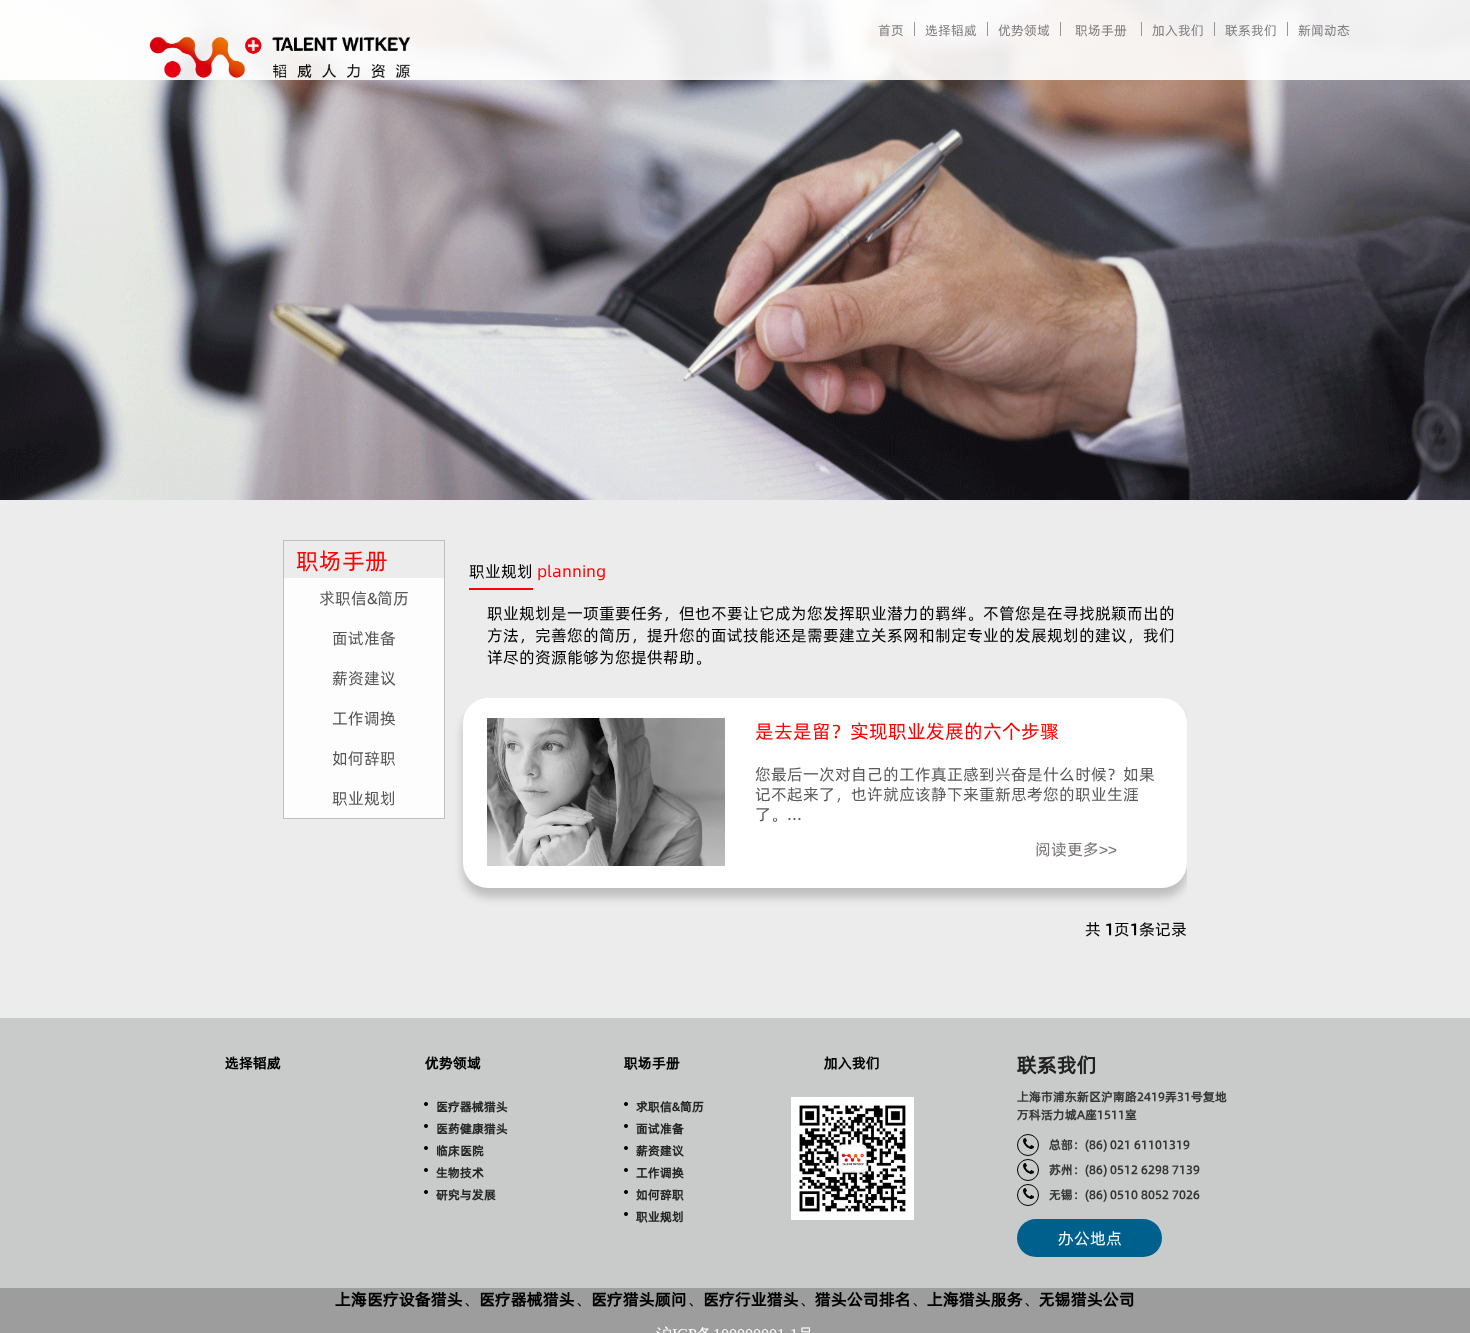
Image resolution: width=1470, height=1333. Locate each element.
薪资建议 (364, 678)
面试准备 (364, 638)
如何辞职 (364, 758)
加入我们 (1178, 30)
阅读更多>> (1076, 849)
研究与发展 (466, 1194)
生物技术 (460, 1172)
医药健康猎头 (472, 1128)
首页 (891, 30)
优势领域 (1024, 30)
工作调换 (364, 718)
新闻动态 (1324, 30)
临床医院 (460, 1150)
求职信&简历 (364, 598)
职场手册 (1101, 30)
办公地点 (1090, 1238)
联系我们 (1251, 30)
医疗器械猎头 (472, 1106)
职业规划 (364, 798)
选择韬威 (951, 30)
